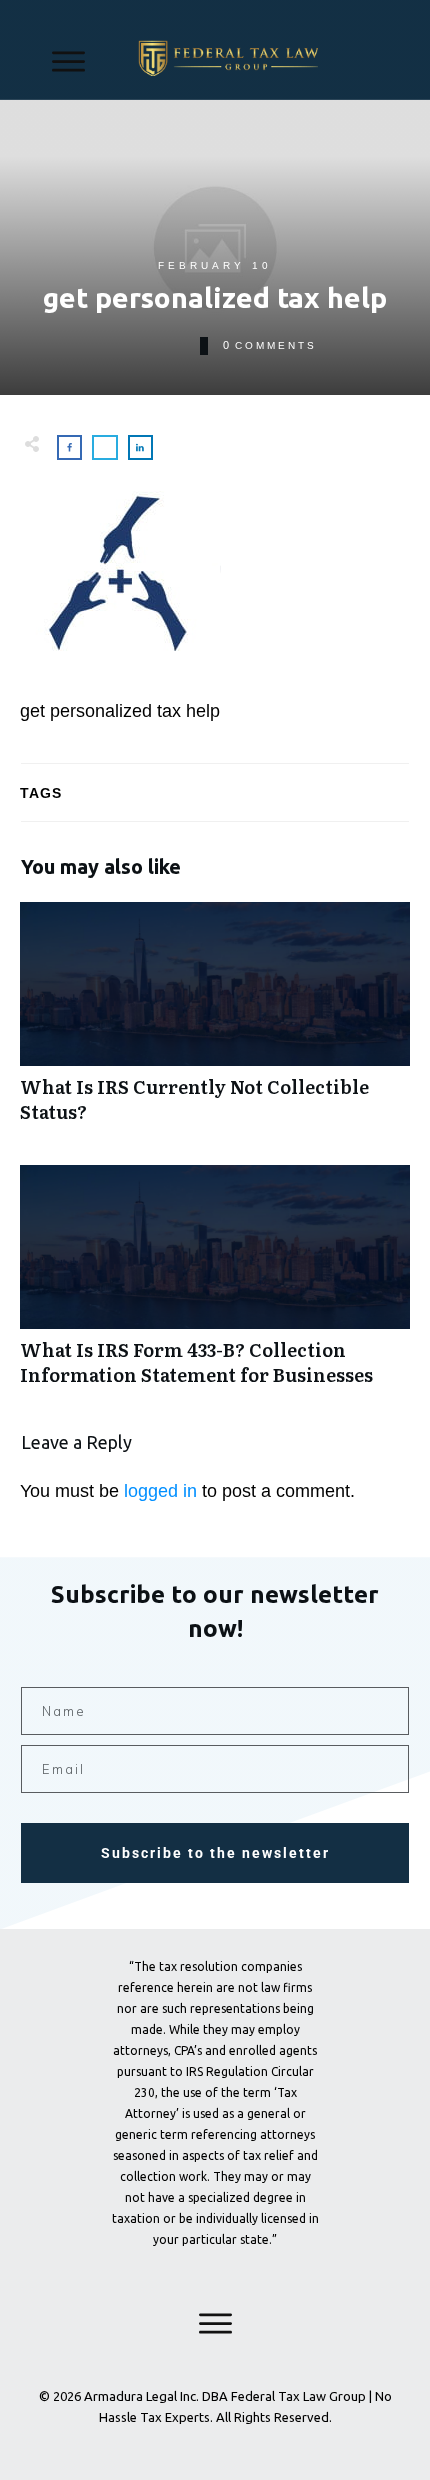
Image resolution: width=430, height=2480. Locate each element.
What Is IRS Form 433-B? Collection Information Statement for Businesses (215, 1286)
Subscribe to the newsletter (215, 1853)
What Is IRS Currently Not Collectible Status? (215, 1023)
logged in (160, 1491)
